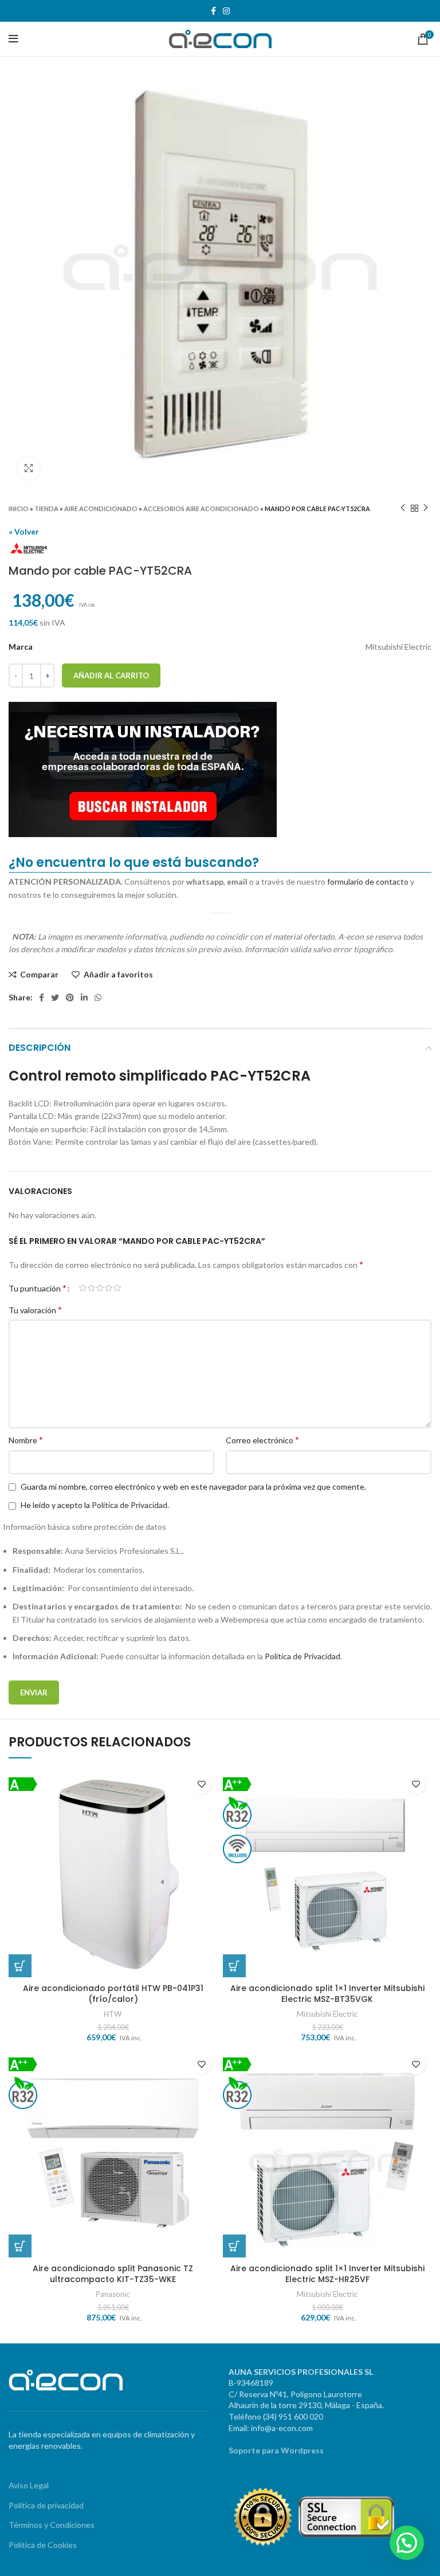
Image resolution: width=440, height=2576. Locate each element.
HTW (113, 2014)
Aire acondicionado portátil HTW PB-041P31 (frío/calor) (113, 1994)
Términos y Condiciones (52, 2525)
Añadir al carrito (111, 676)
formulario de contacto (368, 881)
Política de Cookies (43, 2545)
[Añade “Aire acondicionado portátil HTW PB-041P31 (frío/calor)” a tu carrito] (20, 1966)
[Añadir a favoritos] (201, 1784)
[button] (407, 2543)
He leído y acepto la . (94, 1505)
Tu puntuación (38, 1288)
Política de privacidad (46, 2505)
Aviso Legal (29, 2485)
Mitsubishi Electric (327, 2014)
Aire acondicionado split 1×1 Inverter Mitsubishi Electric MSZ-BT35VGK (327, 1994)
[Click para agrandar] (29, 468)
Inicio (19, 508)
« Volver (24, 531)
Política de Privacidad (129, 1505)
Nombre (26, 1440)
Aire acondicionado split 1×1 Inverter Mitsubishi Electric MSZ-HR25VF (327, 2274)
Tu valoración (35, 1309)
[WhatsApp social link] (98, 998)
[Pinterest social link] (70, 998)
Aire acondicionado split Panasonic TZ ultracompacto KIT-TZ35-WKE (113, 2274)
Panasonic (113, 2294)
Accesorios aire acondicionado (201, 508)
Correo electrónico (262, 1440)
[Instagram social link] (226, 11)
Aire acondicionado (101, 508)
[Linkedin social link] (84, 998)
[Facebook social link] (213, 11)
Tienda (46, 508)
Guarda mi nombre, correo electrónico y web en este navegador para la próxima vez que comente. (193, 1487)
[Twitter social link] (55, 998)
